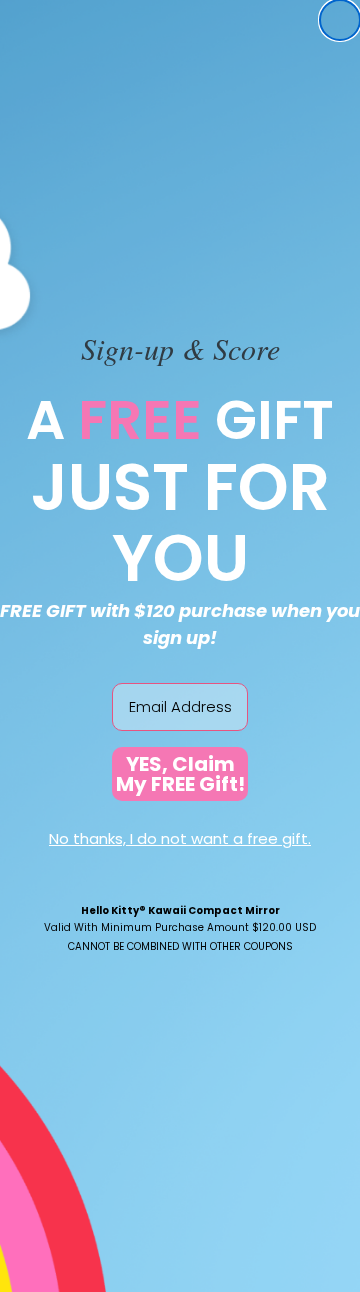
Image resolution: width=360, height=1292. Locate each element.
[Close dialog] (340, 20)
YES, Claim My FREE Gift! (180, 774)
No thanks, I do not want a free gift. (180, 838)
